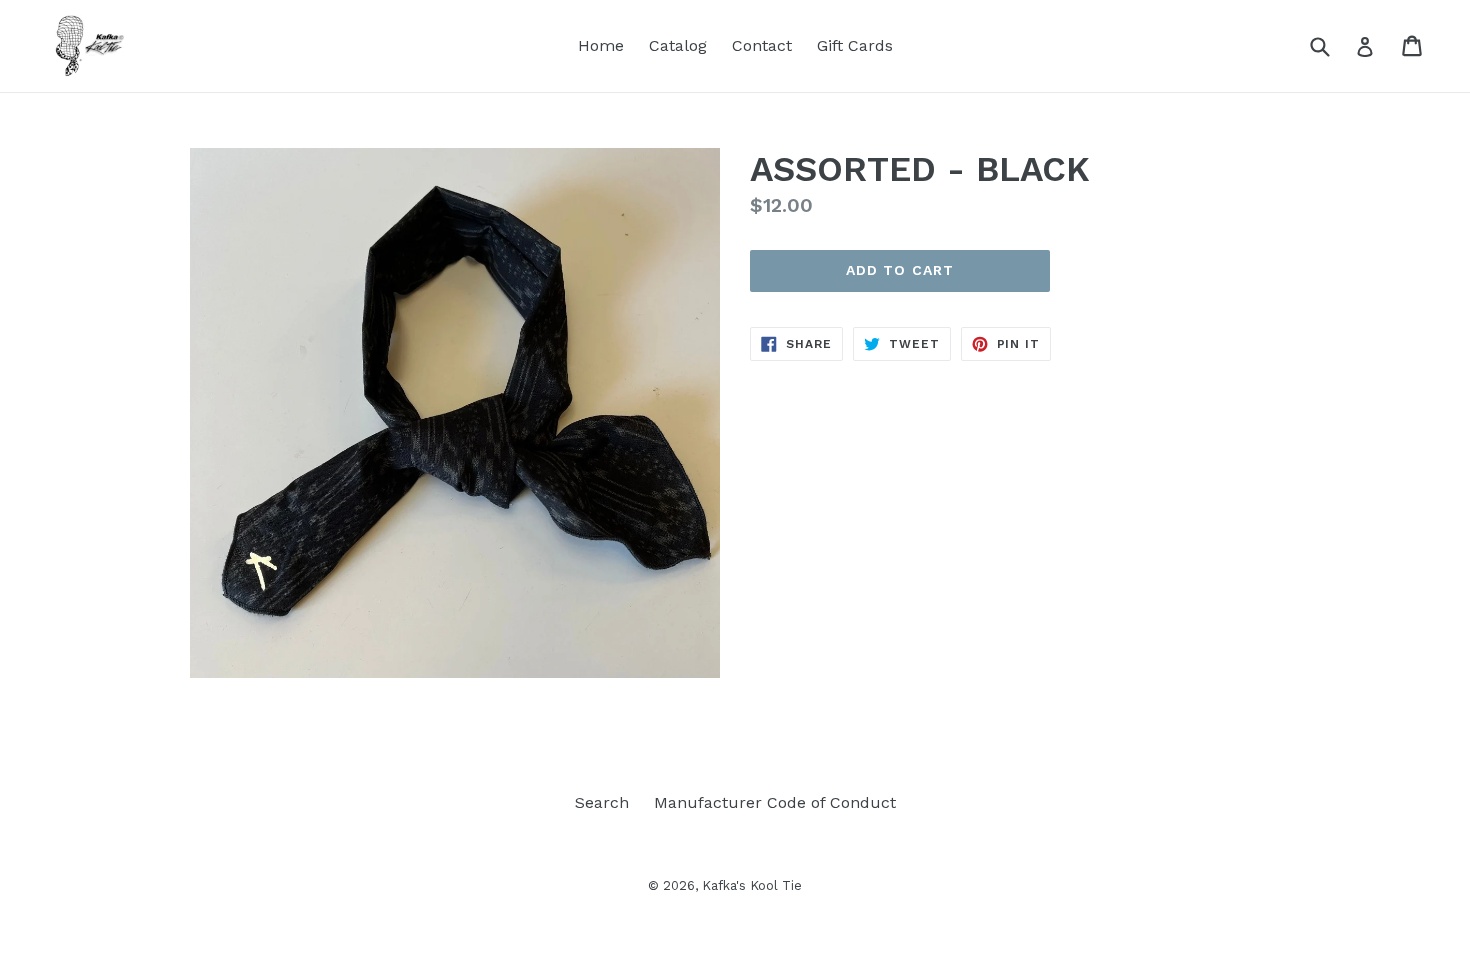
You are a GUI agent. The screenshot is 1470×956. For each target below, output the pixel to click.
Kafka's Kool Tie (752, 885)
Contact (762, 45)
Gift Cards (855, 45)
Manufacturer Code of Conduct (775, 802)
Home (601, 45)
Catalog (678, 45)
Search (602, 802)
